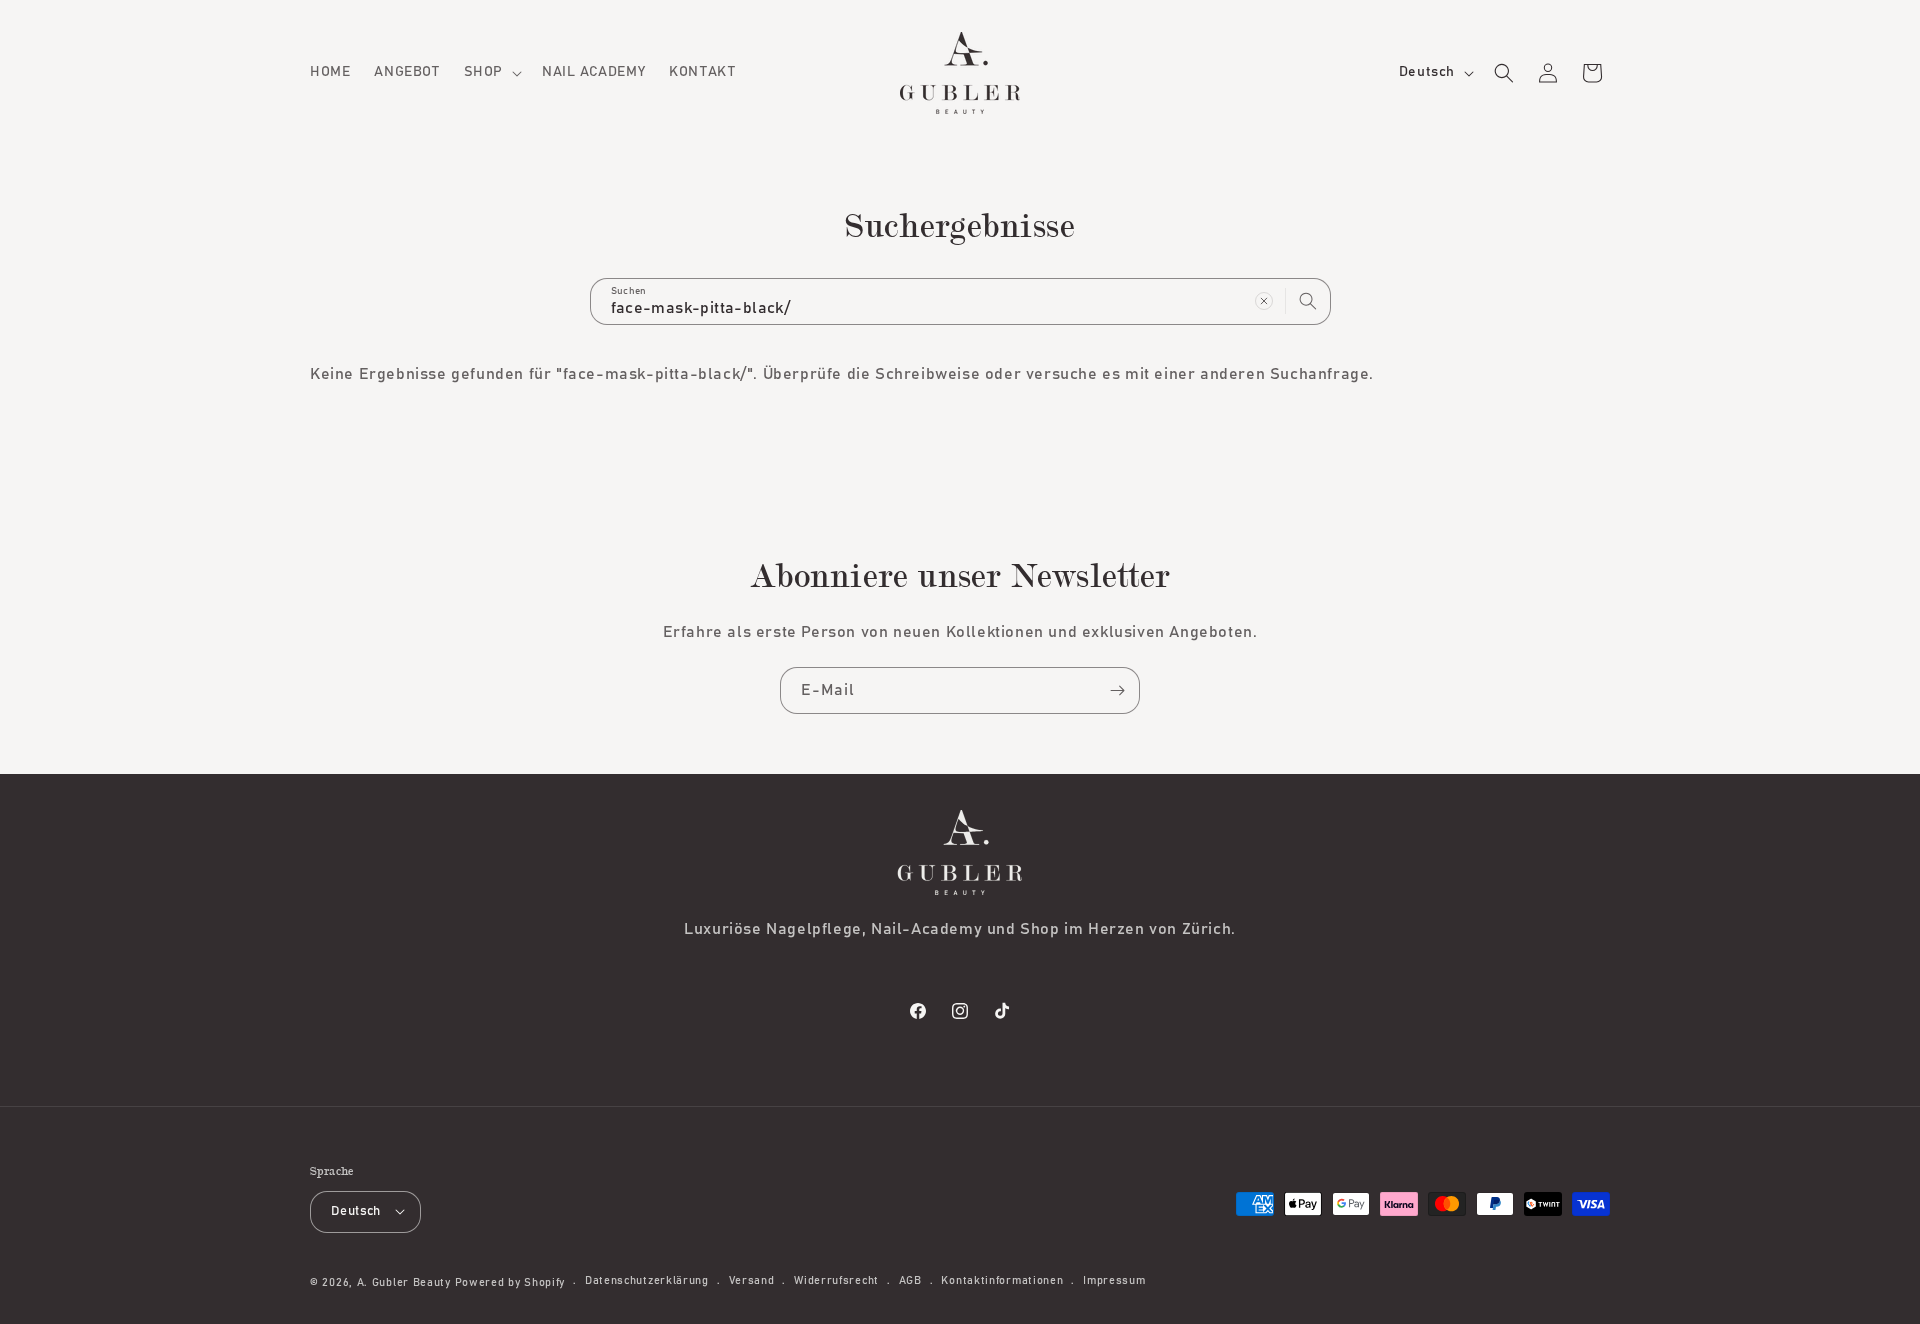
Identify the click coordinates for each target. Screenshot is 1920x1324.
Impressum (1114, 1280)
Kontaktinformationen (1002, 1280)
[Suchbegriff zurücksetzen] (1264, 301)
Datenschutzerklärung (647, 1280)
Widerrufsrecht (836, 1280)
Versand (752, 1280)
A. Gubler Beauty (404, 1281)
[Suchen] (1308, 301)
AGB (910, 1280)
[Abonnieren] (1117, 690)
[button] (491, 72)
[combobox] (960, 301)
